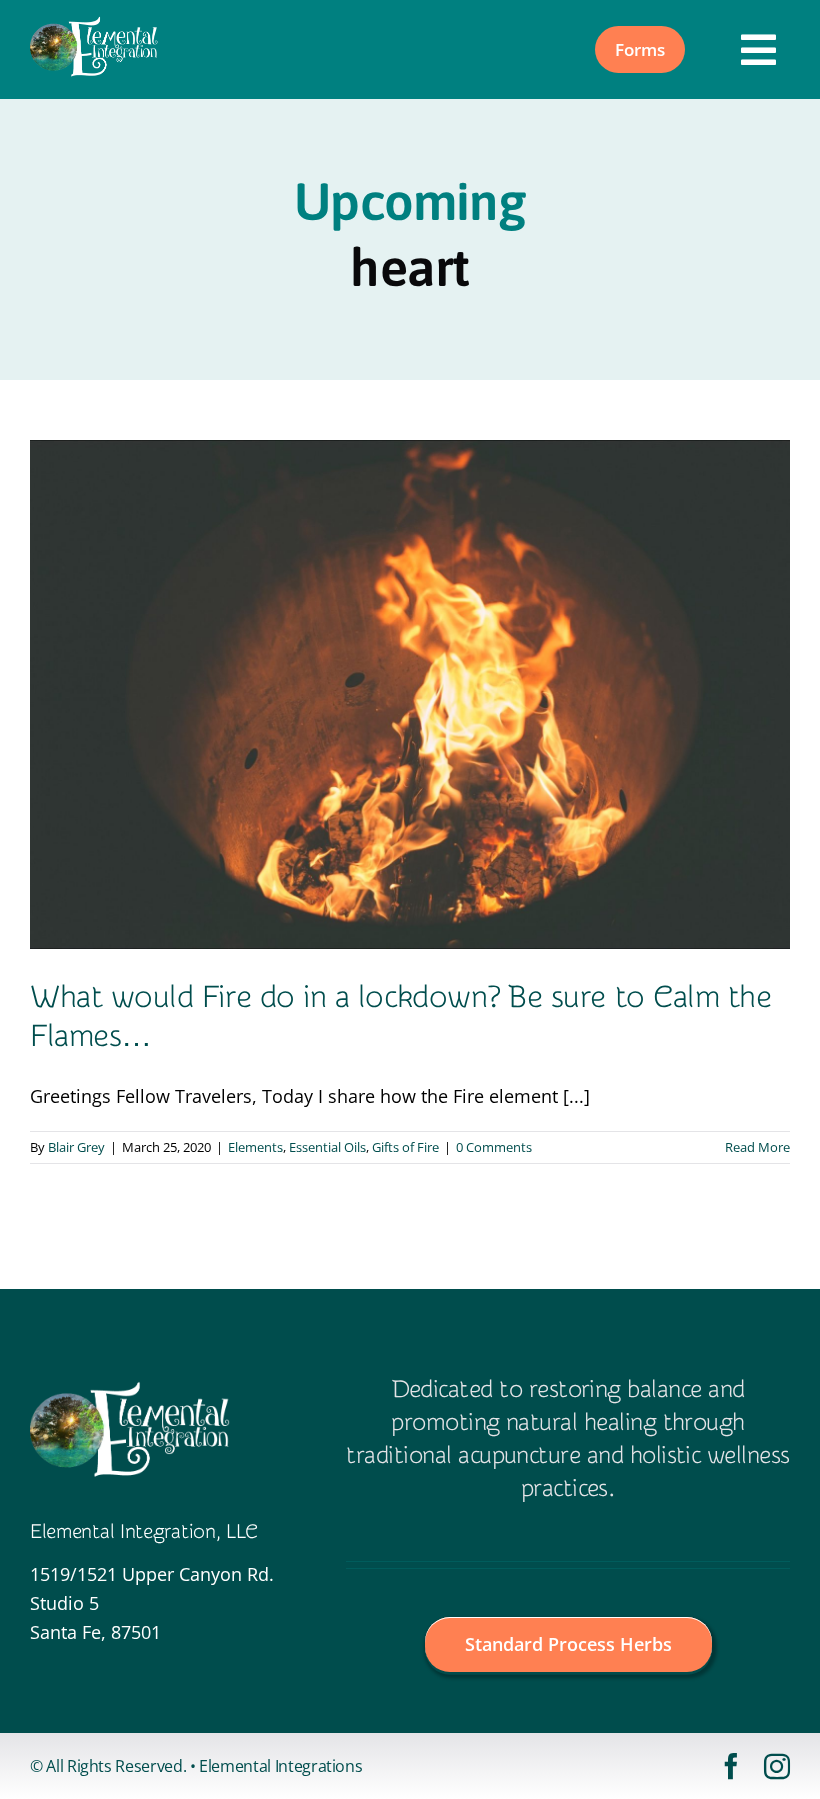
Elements (255, 1147)
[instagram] (777, 1766)
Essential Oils (327, 1147)
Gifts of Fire (405, 1147)
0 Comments (494, 1147)
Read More (757, 1147)
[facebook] (731, 1766)
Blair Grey (76, 1147)
